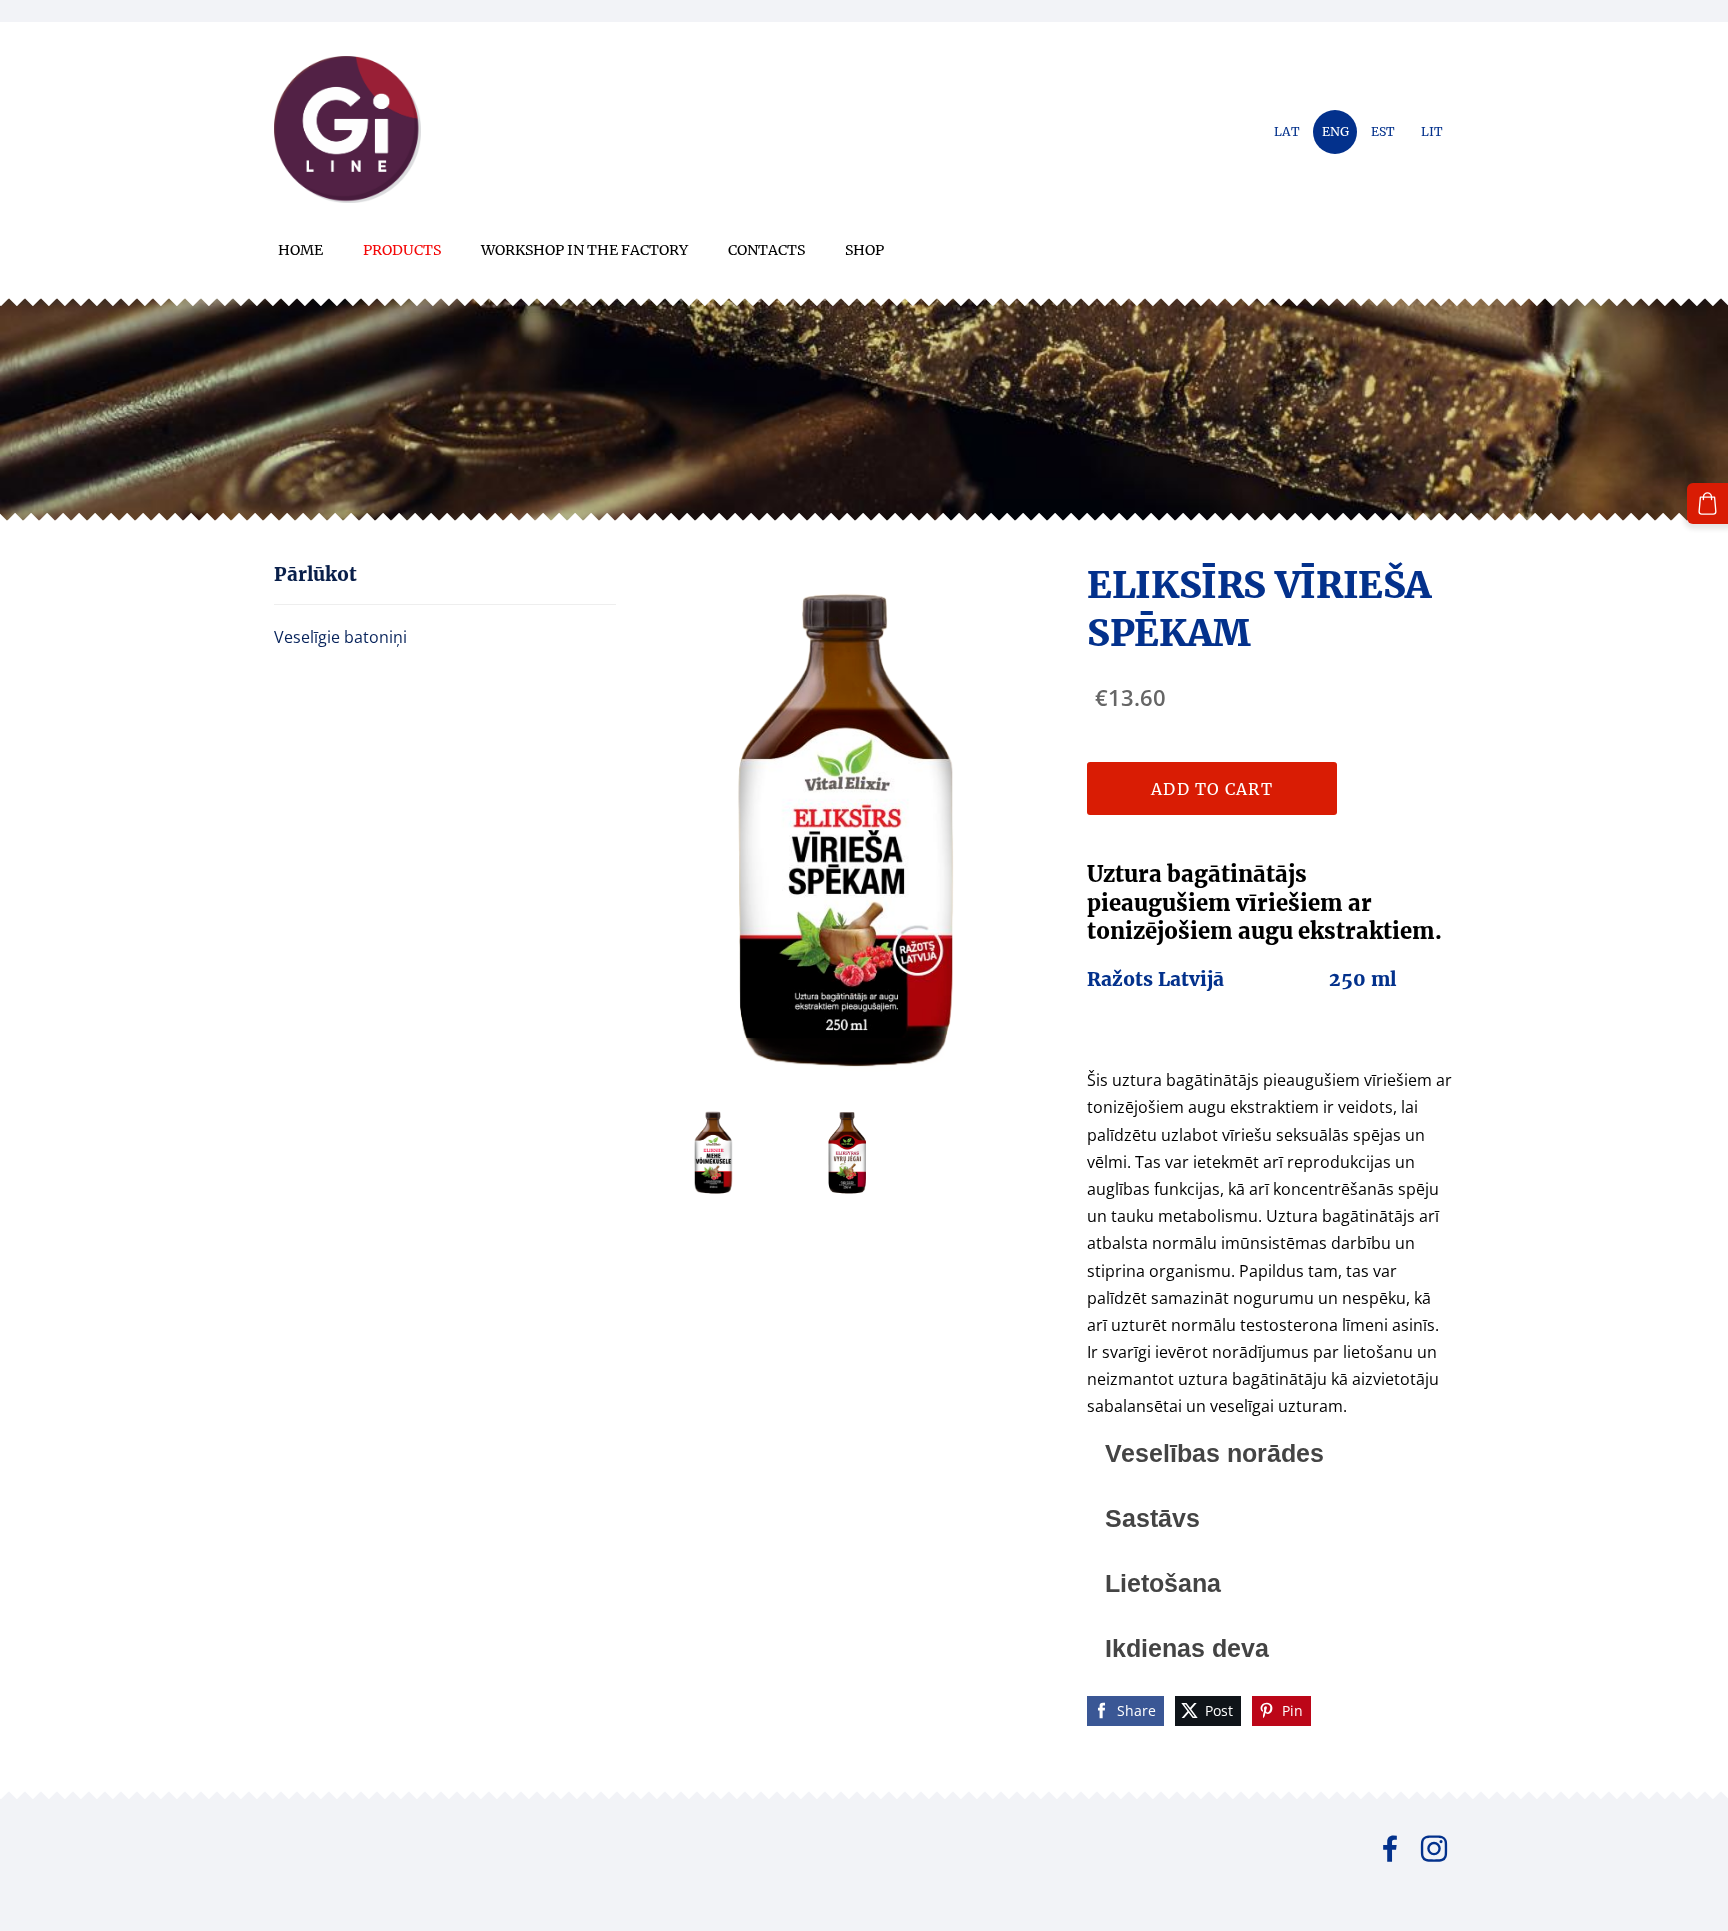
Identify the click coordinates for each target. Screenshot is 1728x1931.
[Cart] (1707, 503)
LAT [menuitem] (1287, 131)
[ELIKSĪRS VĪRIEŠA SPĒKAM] (713, 1151)
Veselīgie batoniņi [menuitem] (340, 637)
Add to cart (1211, 789)
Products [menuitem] (402, 250)
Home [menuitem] (300, 250)
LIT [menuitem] (1432, 131)
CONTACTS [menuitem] (766, 250)
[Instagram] (1434, 1848)
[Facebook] (1390, 1848)
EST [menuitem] (1383, 131)
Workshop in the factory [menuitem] (584, 250)
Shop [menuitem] (864, 250)
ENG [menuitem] (1335, 131)
